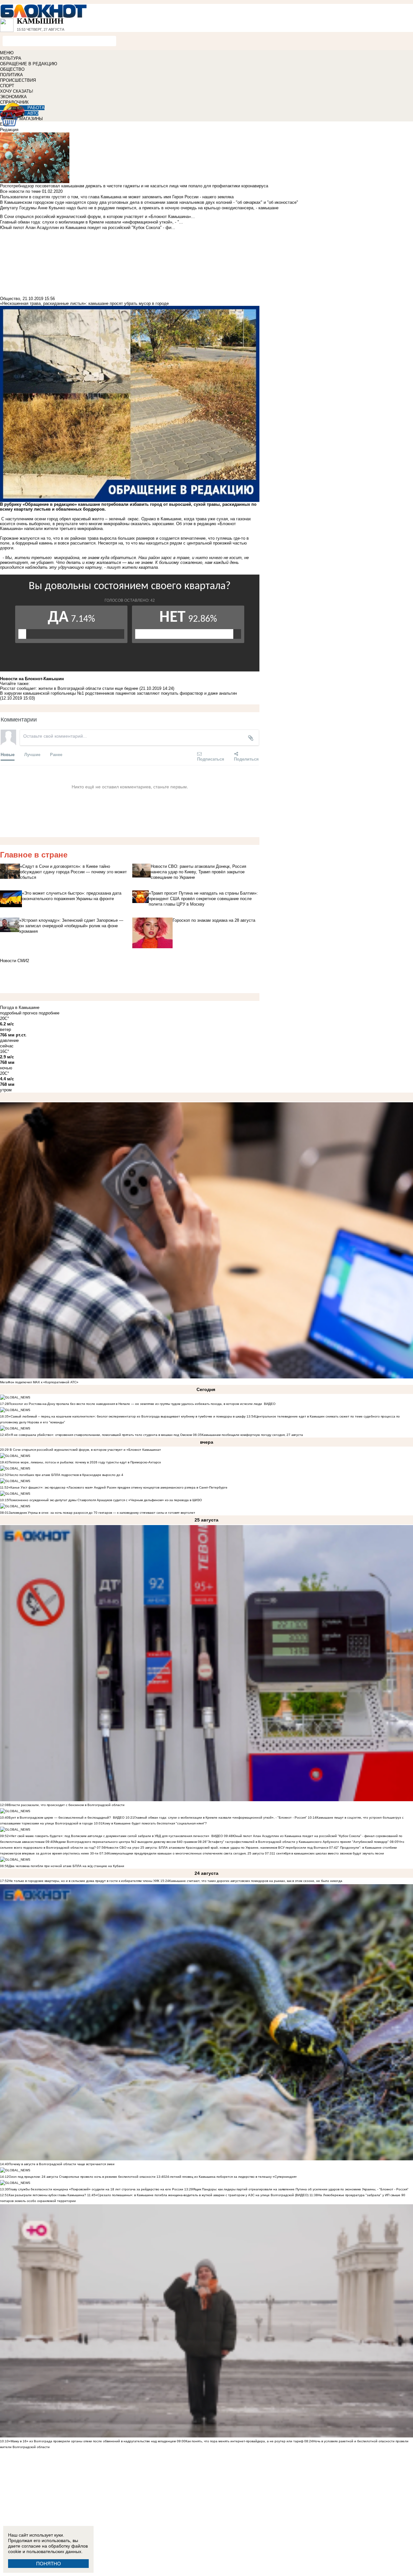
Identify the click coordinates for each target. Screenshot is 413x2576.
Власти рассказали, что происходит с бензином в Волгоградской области (67, 1805)
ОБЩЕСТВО (12, 69)
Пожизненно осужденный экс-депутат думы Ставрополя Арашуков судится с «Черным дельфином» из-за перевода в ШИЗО (105, 1500)
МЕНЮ (7, 53)
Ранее (56, 754)
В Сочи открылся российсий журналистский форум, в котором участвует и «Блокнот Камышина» (85, 1450)
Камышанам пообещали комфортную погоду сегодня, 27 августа (252, 1435)
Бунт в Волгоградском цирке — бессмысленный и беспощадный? (60, 1818)
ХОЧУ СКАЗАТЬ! (17, 91)
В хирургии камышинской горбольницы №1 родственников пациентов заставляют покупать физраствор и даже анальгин (118, 693)
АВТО (33, 113)
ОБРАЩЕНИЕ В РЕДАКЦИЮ (29, 64)
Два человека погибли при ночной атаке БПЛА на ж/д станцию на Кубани (66, 1866)
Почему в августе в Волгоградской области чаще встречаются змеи (62, 2164)
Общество (10, 299)
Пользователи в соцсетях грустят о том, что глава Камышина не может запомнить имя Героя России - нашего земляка (117, 197)
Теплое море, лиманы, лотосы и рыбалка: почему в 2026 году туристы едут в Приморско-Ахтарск (85, 1462)
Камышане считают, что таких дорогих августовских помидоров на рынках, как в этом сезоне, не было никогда (256, 1881)
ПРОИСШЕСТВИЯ (18, 80)
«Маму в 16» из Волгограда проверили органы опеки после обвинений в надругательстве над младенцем (92, 2441)
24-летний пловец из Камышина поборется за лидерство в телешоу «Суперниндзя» (231, 2177)
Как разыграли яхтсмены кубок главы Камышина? (47, 2195)
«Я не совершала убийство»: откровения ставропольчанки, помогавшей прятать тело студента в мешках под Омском (100, 1435)
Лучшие (32, 754)
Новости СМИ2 (15, 961)
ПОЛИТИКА (11, 75)
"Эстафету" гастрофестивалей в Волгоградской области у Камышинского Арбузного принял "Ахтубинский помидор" (298, 1842)
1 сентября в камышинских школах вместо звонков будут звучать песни (329, 1853)
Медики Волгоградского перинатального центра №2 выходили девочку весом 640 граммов (126, 1842)
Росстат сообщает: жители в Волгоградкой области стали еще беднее (70, 688)
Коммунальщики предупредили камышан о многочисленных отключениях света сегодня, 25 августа (186, 1853)
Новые (8, 754)
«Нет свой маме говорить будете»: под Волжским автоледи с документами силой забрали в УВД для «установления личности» (109, 1836)
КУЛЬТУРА (11, 58)
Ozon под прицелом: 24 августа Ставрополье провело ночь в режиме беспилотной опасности (82, 2177)
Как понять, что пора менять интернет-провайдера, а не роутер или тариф (244, 2441)
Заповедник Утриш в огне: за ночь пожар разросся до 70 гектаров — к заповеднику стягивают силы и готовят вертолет (102, 1513)
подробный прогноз (19, 1013)
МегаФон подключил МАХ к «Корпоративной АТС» (39, 1382)
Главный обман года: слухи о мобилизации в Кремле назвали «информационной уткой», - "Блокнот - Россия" (221, 1818)
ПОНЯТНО (49, 2564)
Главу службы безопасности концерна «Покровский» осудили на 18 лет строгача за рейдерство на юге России (96, 2189)
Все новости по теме (20, 191)
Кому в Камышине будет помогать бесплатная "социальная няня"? (155, 1823)
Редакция (9, 130)
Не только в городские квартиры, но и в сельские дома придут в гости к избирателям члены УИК (84, 1881)
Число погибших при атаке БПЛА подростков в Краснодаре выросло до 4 (66, 1475)
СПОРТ (7, 86)
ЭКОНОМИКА (13, 97)
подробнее (49, 1013)
